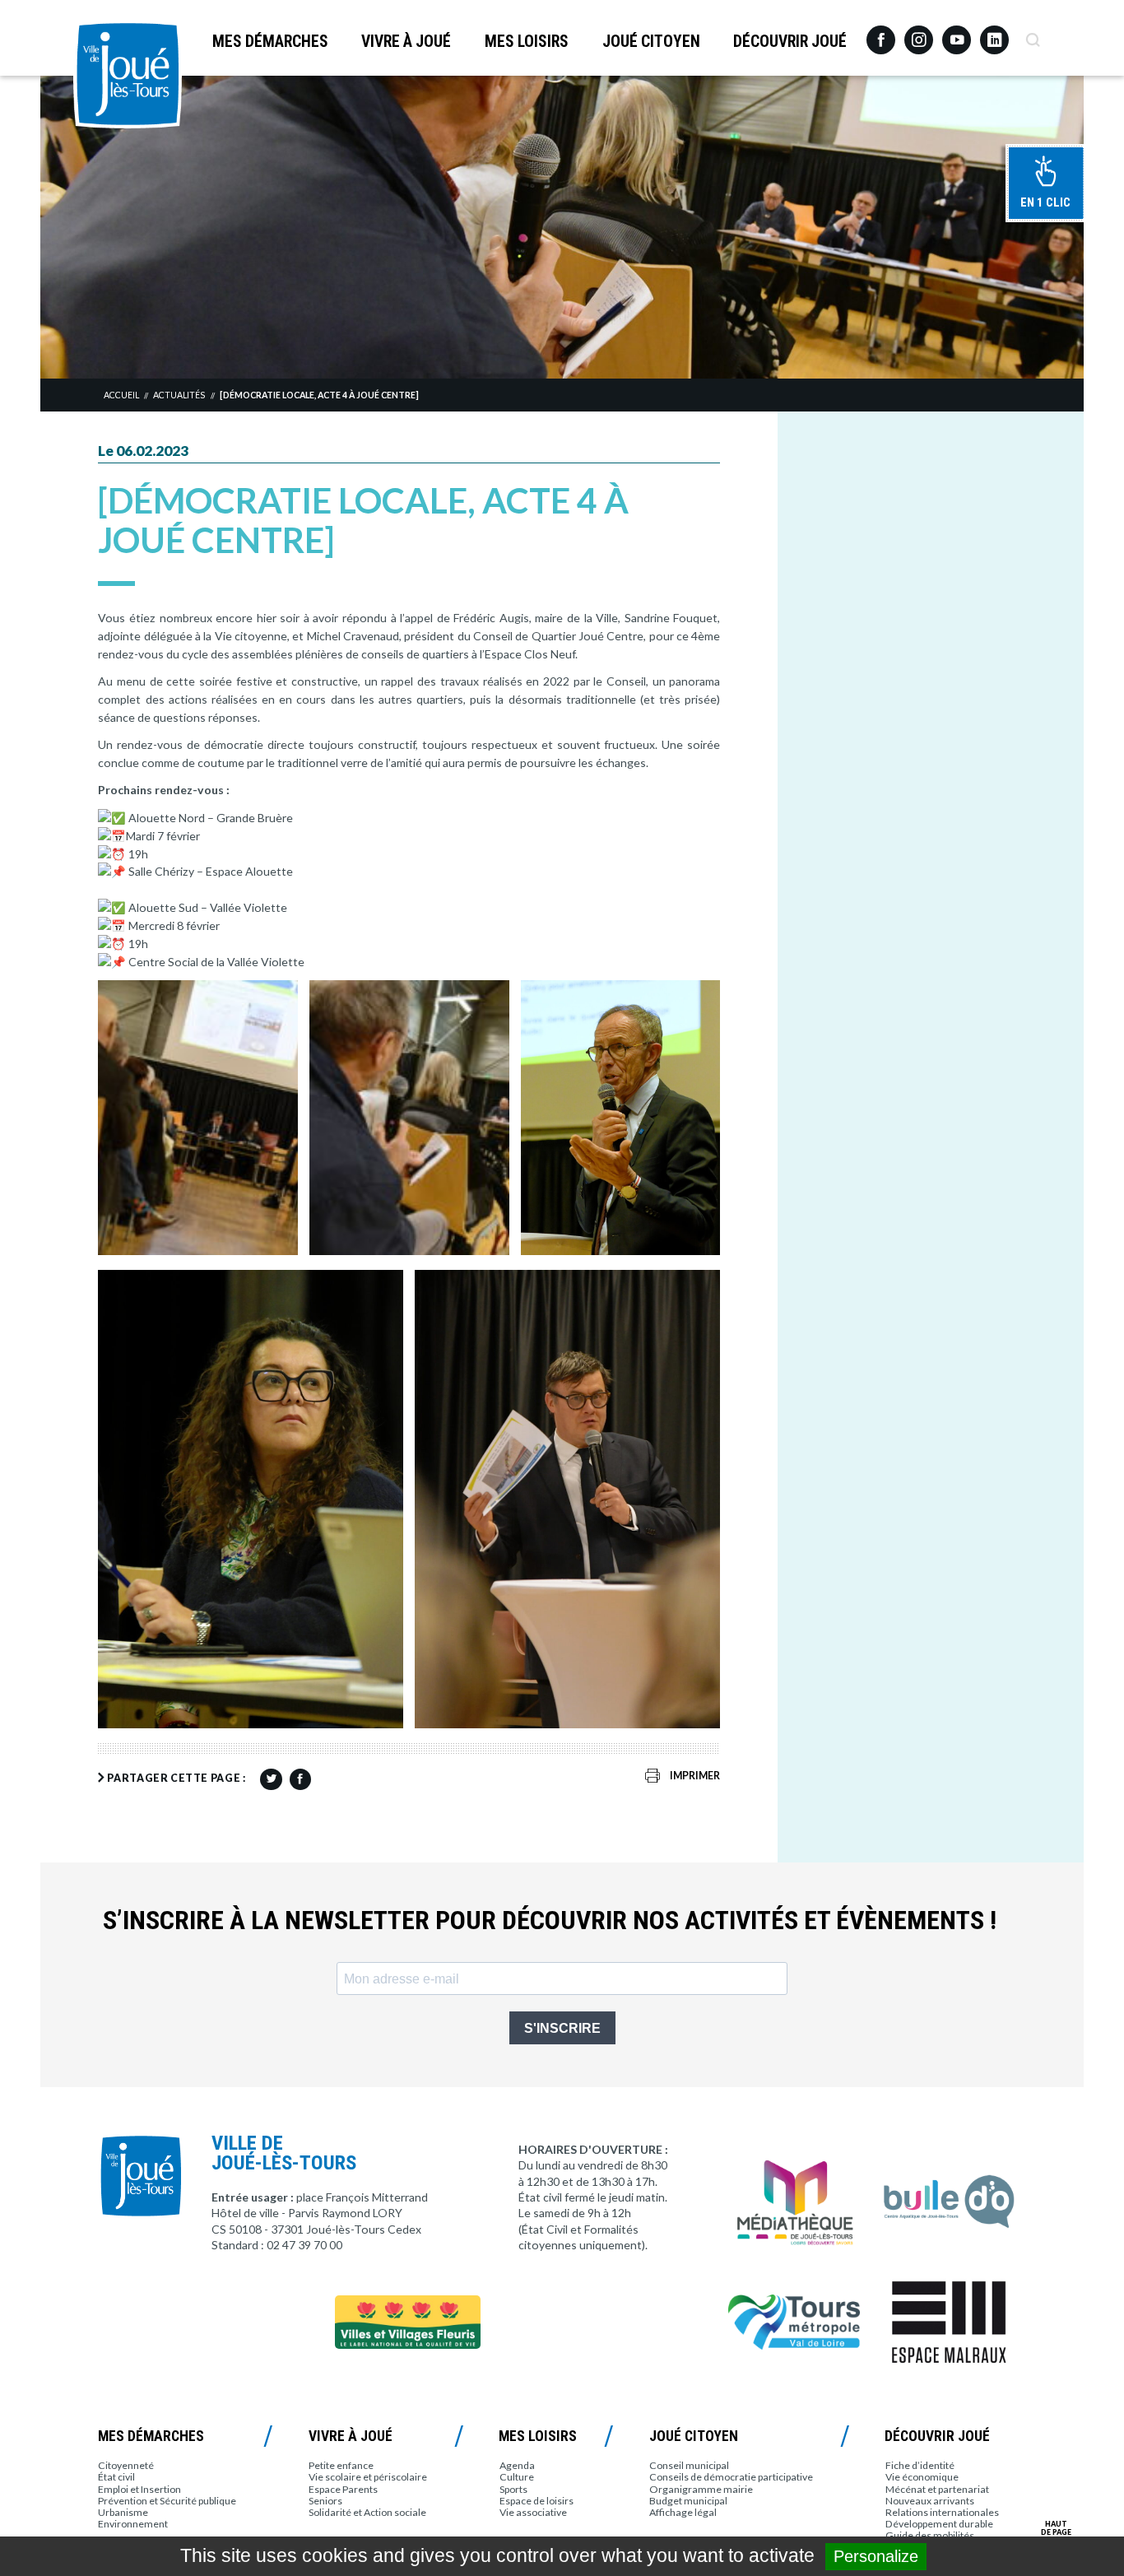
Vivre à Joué (406, 42)
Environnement (133, 2524)
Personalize (876, 2556)
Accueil (121, 395)
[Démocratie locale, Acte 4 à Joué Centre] (319, 395)
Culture (517, 2477)
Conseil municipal (689, 2465)
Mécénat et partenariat (937, 2489)
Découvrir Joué (790, 42)
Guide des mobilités (930, 2535)
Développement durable (939, 2524)
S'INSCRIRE (562, 2028)
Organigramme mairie (701, 2489)
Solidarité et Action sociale (367, 2512)
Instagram (919, 33)
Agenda (517, 2465)
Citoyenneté (126, 2465)
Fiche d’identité (920, 2465)
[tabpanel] (562, 227)
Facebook (881, 34)
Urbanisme (123, 2512)
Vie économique (922, 2477)
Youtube (957, 34)
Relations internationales (942, 2512)
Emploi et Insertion (139, 2489)
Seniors (325, 2501)
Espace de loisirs (536, 2501)
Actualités (179, 395)
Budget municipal (688, 2501)
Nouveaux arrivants (930, 2501)
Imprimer (695, 1776)
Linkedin (994, 33)
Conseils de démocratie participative (731, 2477)
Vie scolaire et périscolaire (368, 2477)
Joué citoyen (651, 42)
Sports (513, 2489)
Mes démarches (270, 42)
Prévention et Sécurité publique (167, 2501)
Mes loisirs (527, 42)
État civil (116, 2477)
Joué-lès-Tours (128, 74)
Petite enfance (341, 2465)
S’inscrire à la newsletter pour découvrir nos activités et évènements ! (550, 1920)
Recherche (1032, 34)
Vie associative (533, 2512)
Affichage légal (683, 2512)
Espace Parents (343, 2489)
